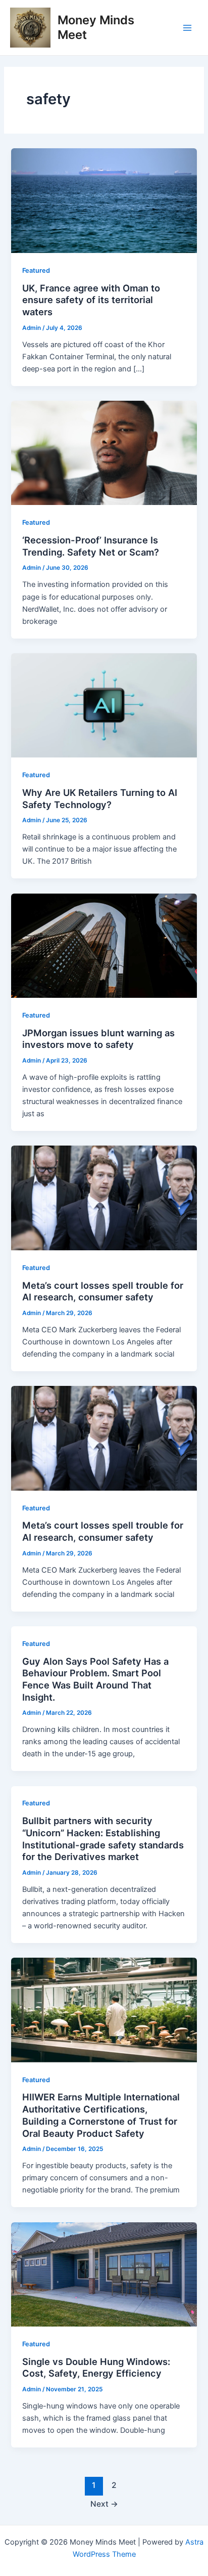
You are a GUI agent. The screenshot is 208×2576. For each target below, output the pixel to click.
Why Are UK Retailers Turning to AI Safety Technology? (100, 798)
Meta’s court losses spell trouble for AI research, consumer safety (103, 1291)
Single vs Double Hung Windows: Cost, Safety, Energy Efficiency (96, 2368)
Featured (36, 270)
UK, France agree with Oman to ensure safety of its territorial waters (91, 300)
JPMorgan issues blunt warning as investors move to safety (98, 1039)
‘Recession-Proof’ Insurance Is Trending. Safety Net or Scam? (91, 546)
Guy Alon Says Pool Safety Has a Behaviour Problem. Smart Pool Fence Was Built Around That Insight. (95, 1679)
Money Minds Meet (96, 27)
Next (104, 2504)
